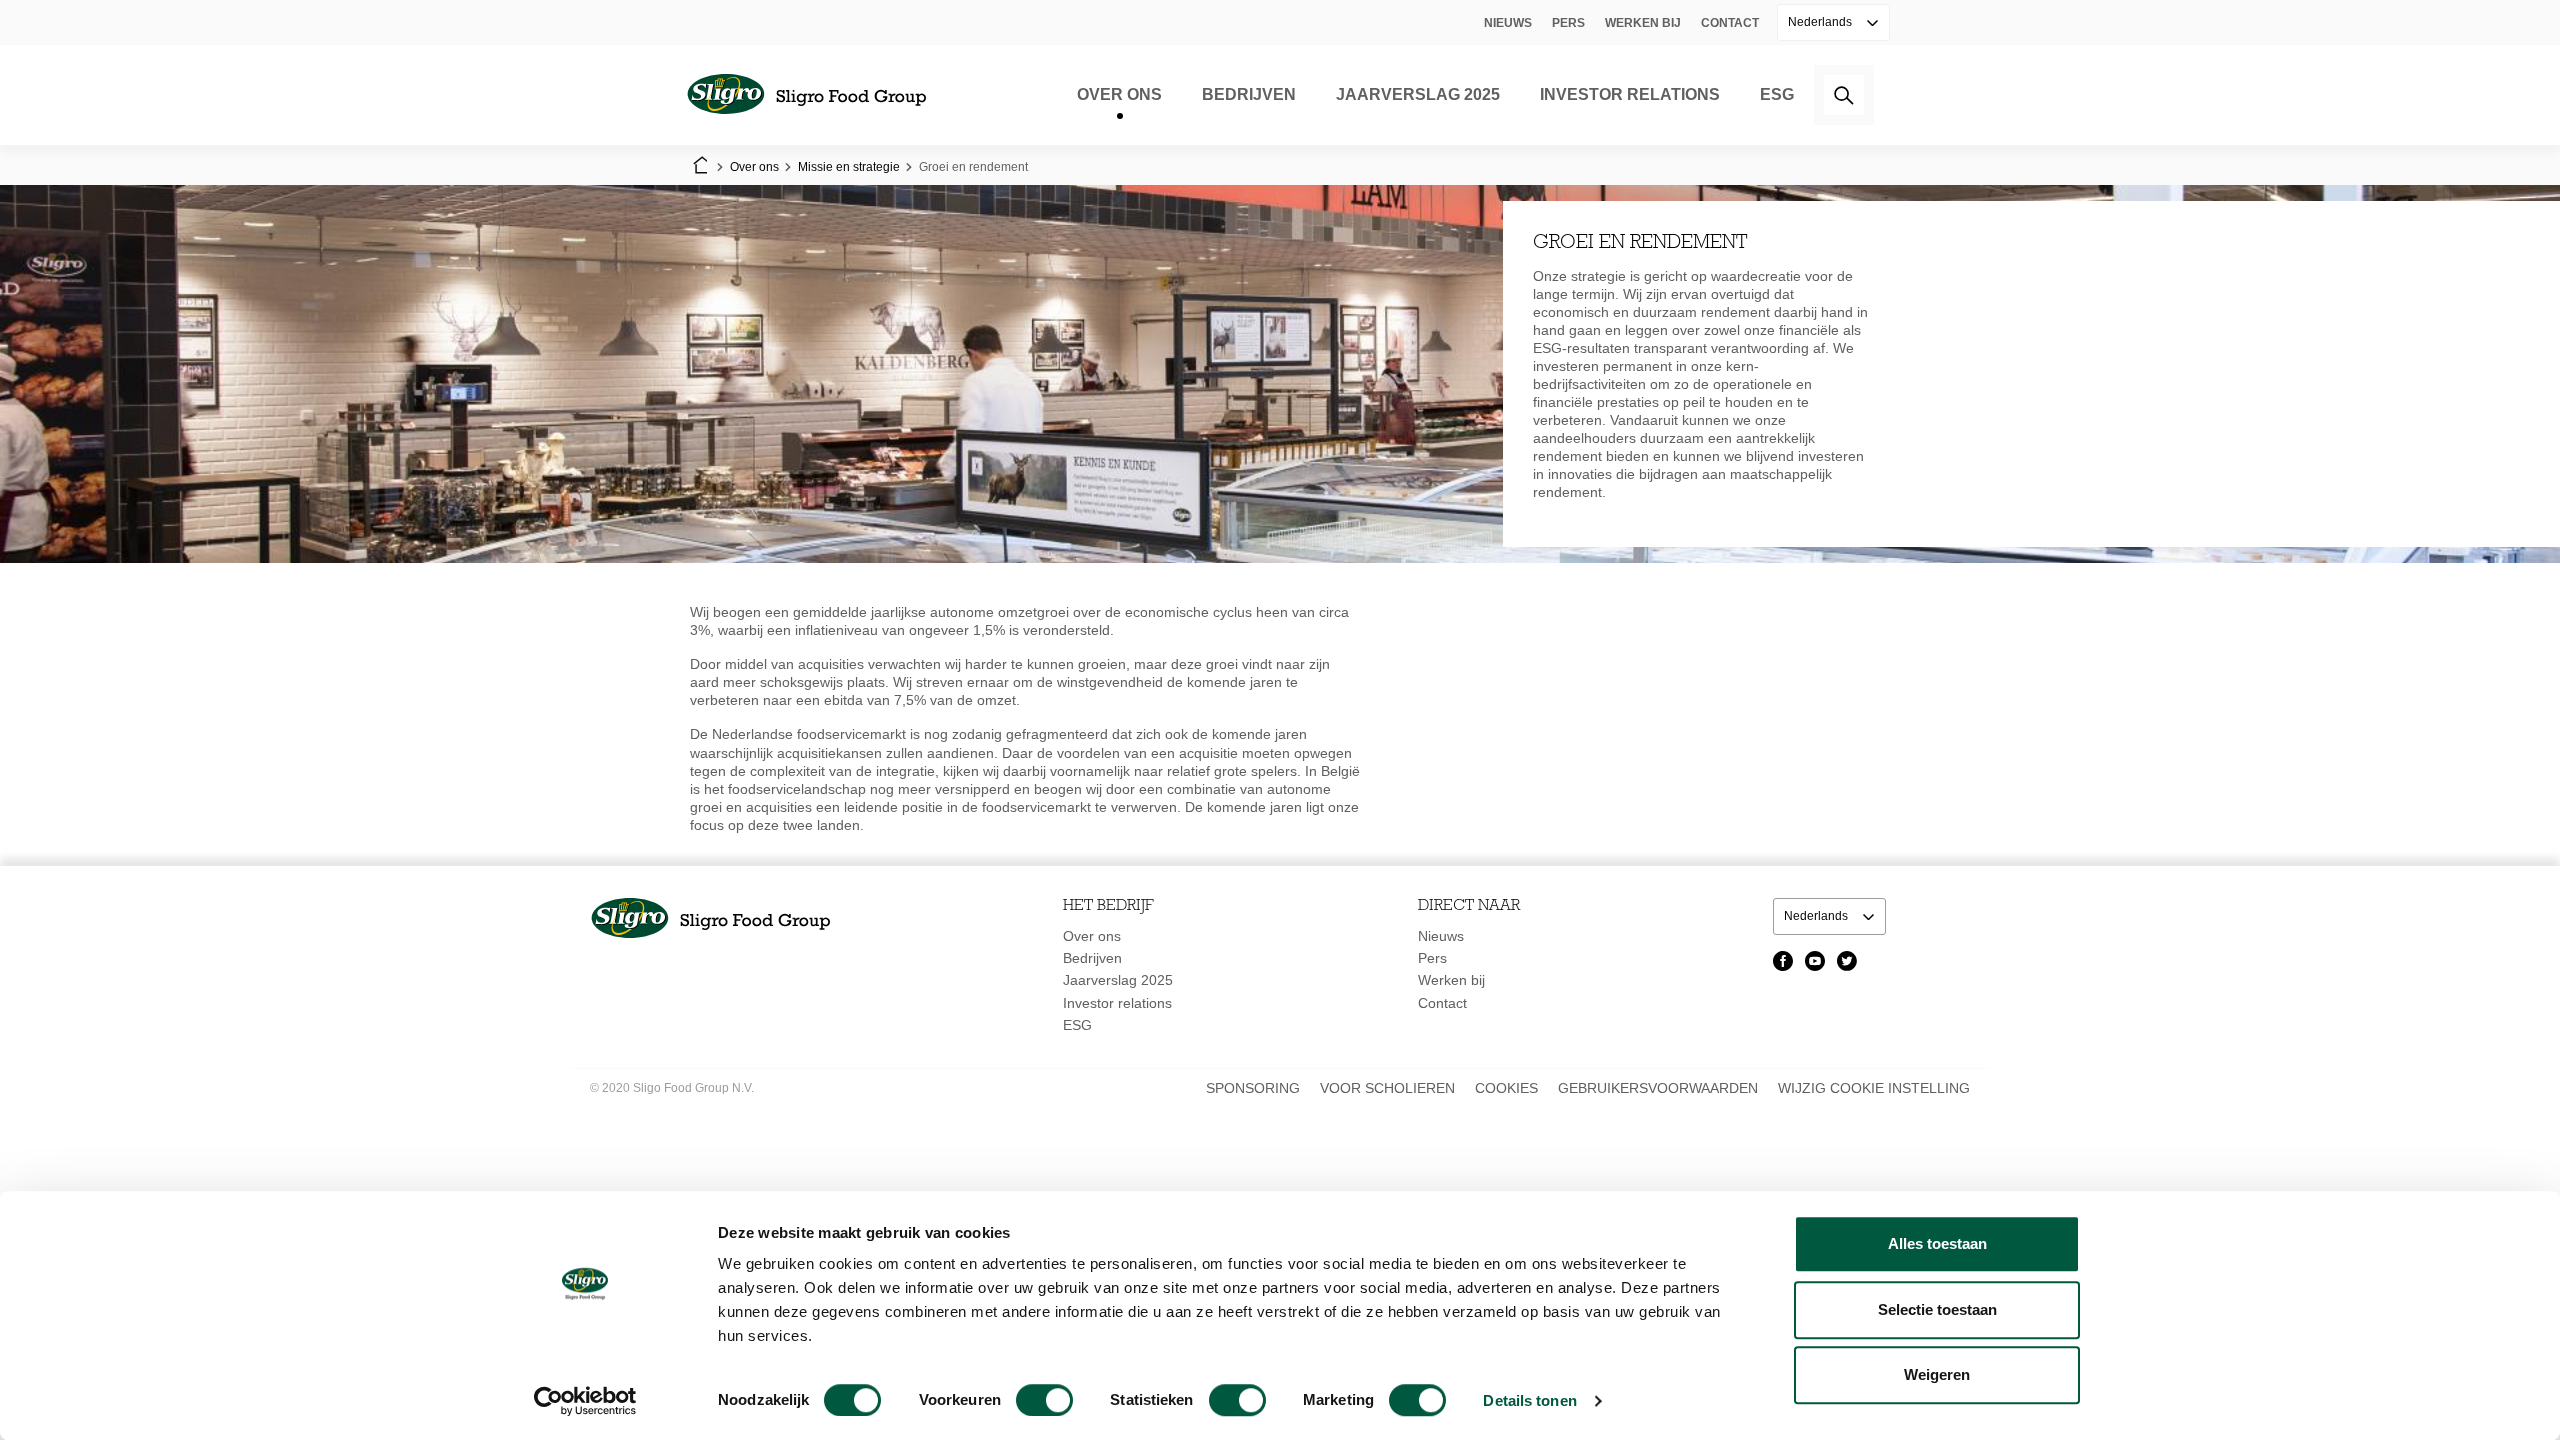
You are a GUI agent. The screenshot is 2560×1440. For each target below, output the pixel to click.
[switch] (1044, 1400)
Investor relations (1630, 94)
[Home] (806, 95)
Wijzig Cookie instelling (1874, 1088)
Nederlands (1821, 22)
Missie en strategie (849, 167)
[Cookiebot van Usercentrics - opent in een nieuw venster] (585, 1401)
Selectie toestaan (1937, 1309)
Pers (1568, 23)
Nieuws (1508, 23)
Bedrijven (1249, 94)
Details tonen (1529, 1400)
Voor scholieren (1387, 1088)
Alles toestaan (1937, 1243)
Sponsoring (1253, 1088)
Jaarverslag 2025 (1418, 94)
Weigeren (1937, 1374)
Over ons (1119, 94)
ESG (1777, 94)
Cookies (1506, 1088)
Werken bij (1643, 23)
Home (700, 167)
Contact (1730, 23)
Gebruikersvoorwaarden (1658, 1088)
